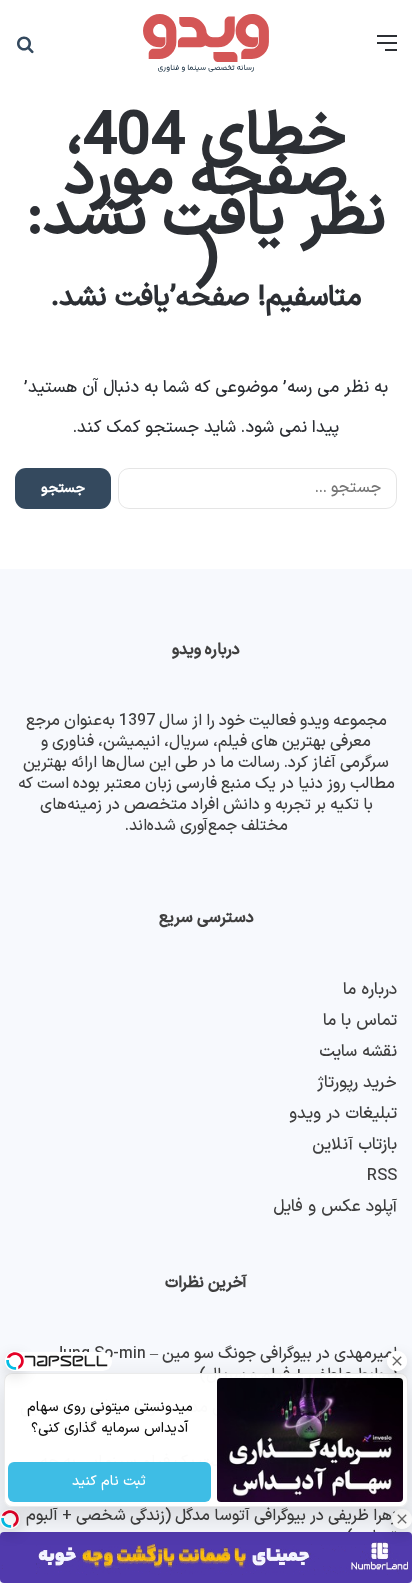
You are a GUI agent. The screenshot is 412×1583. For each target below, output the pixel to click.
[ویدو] (206, 44)
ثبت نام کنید (110, 1482)
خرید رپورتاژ (357, 1082)
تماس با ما (360, 1020)
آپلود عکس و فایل (335, 1206)
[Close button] (402, 1519)
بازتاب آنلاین (354, 1144)
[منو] (387, 51)
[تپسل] (10, 1519)
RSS (382, 1175)
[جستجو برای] (25, 51)
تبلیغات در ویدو (343, 1113)
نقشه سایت (358, 1051)
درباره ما (370, 989)
